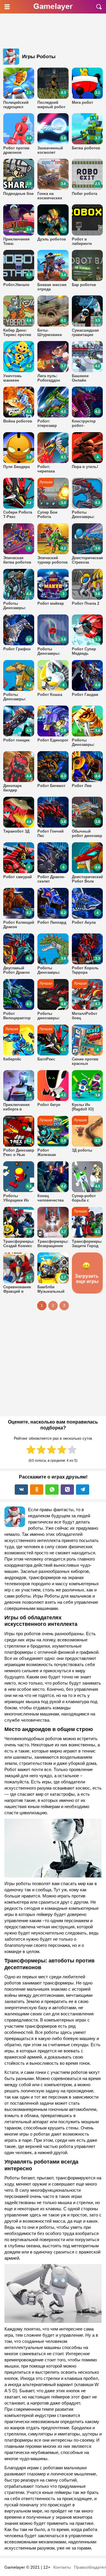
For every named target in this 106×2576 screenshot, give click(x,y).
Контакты (62, 2567)
